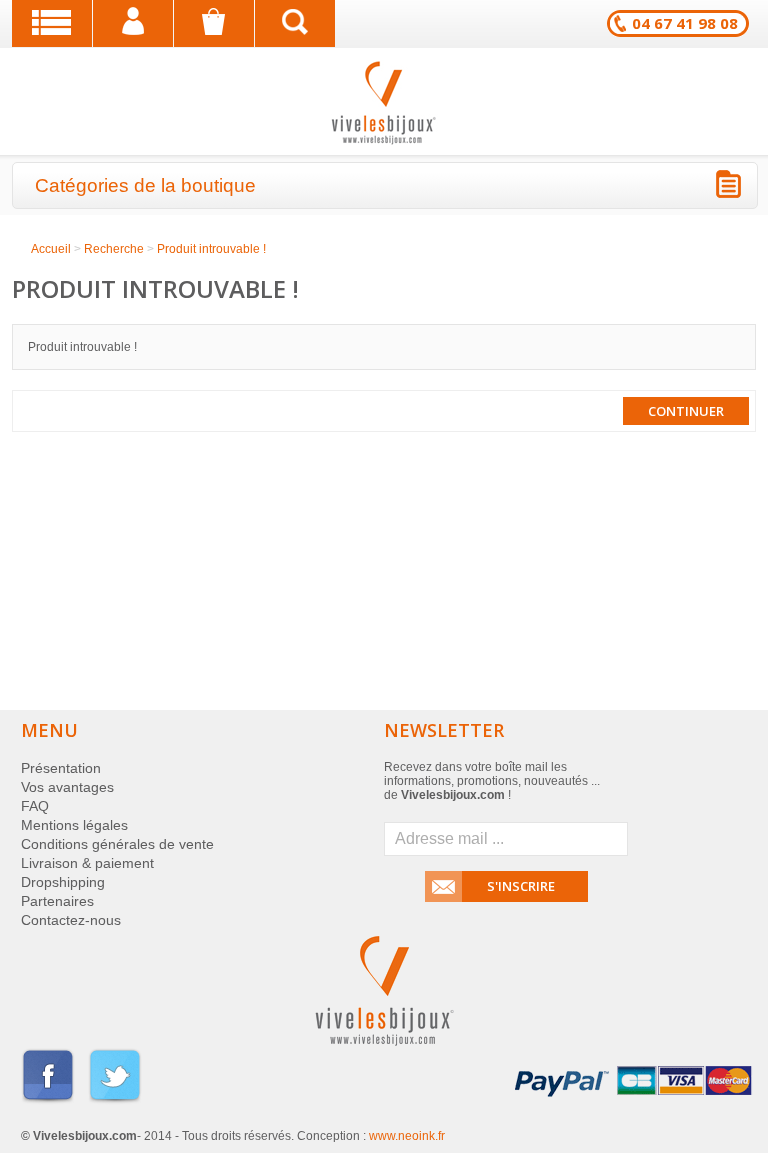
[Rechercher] (295, 23)
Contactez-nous (71, 920)
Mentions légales (74, 825)
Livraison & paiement (87, 863)
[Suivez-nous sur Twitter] (115, 1101)
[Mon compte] (133, 23)
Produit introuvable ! (211, 249)
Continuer (686, 411)
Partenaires (57, 901)
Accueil (51, 249)
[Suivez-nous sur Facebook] (48, 1101)
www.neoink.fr (407, 1136)
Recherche (114, 249)
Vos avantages (67, 787)
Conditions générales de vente (117, 844)
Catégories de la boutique (145, 185)
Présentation (61, 768)
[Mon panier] (214, 23)
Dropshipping (63, 882)
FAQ (35, 806)
